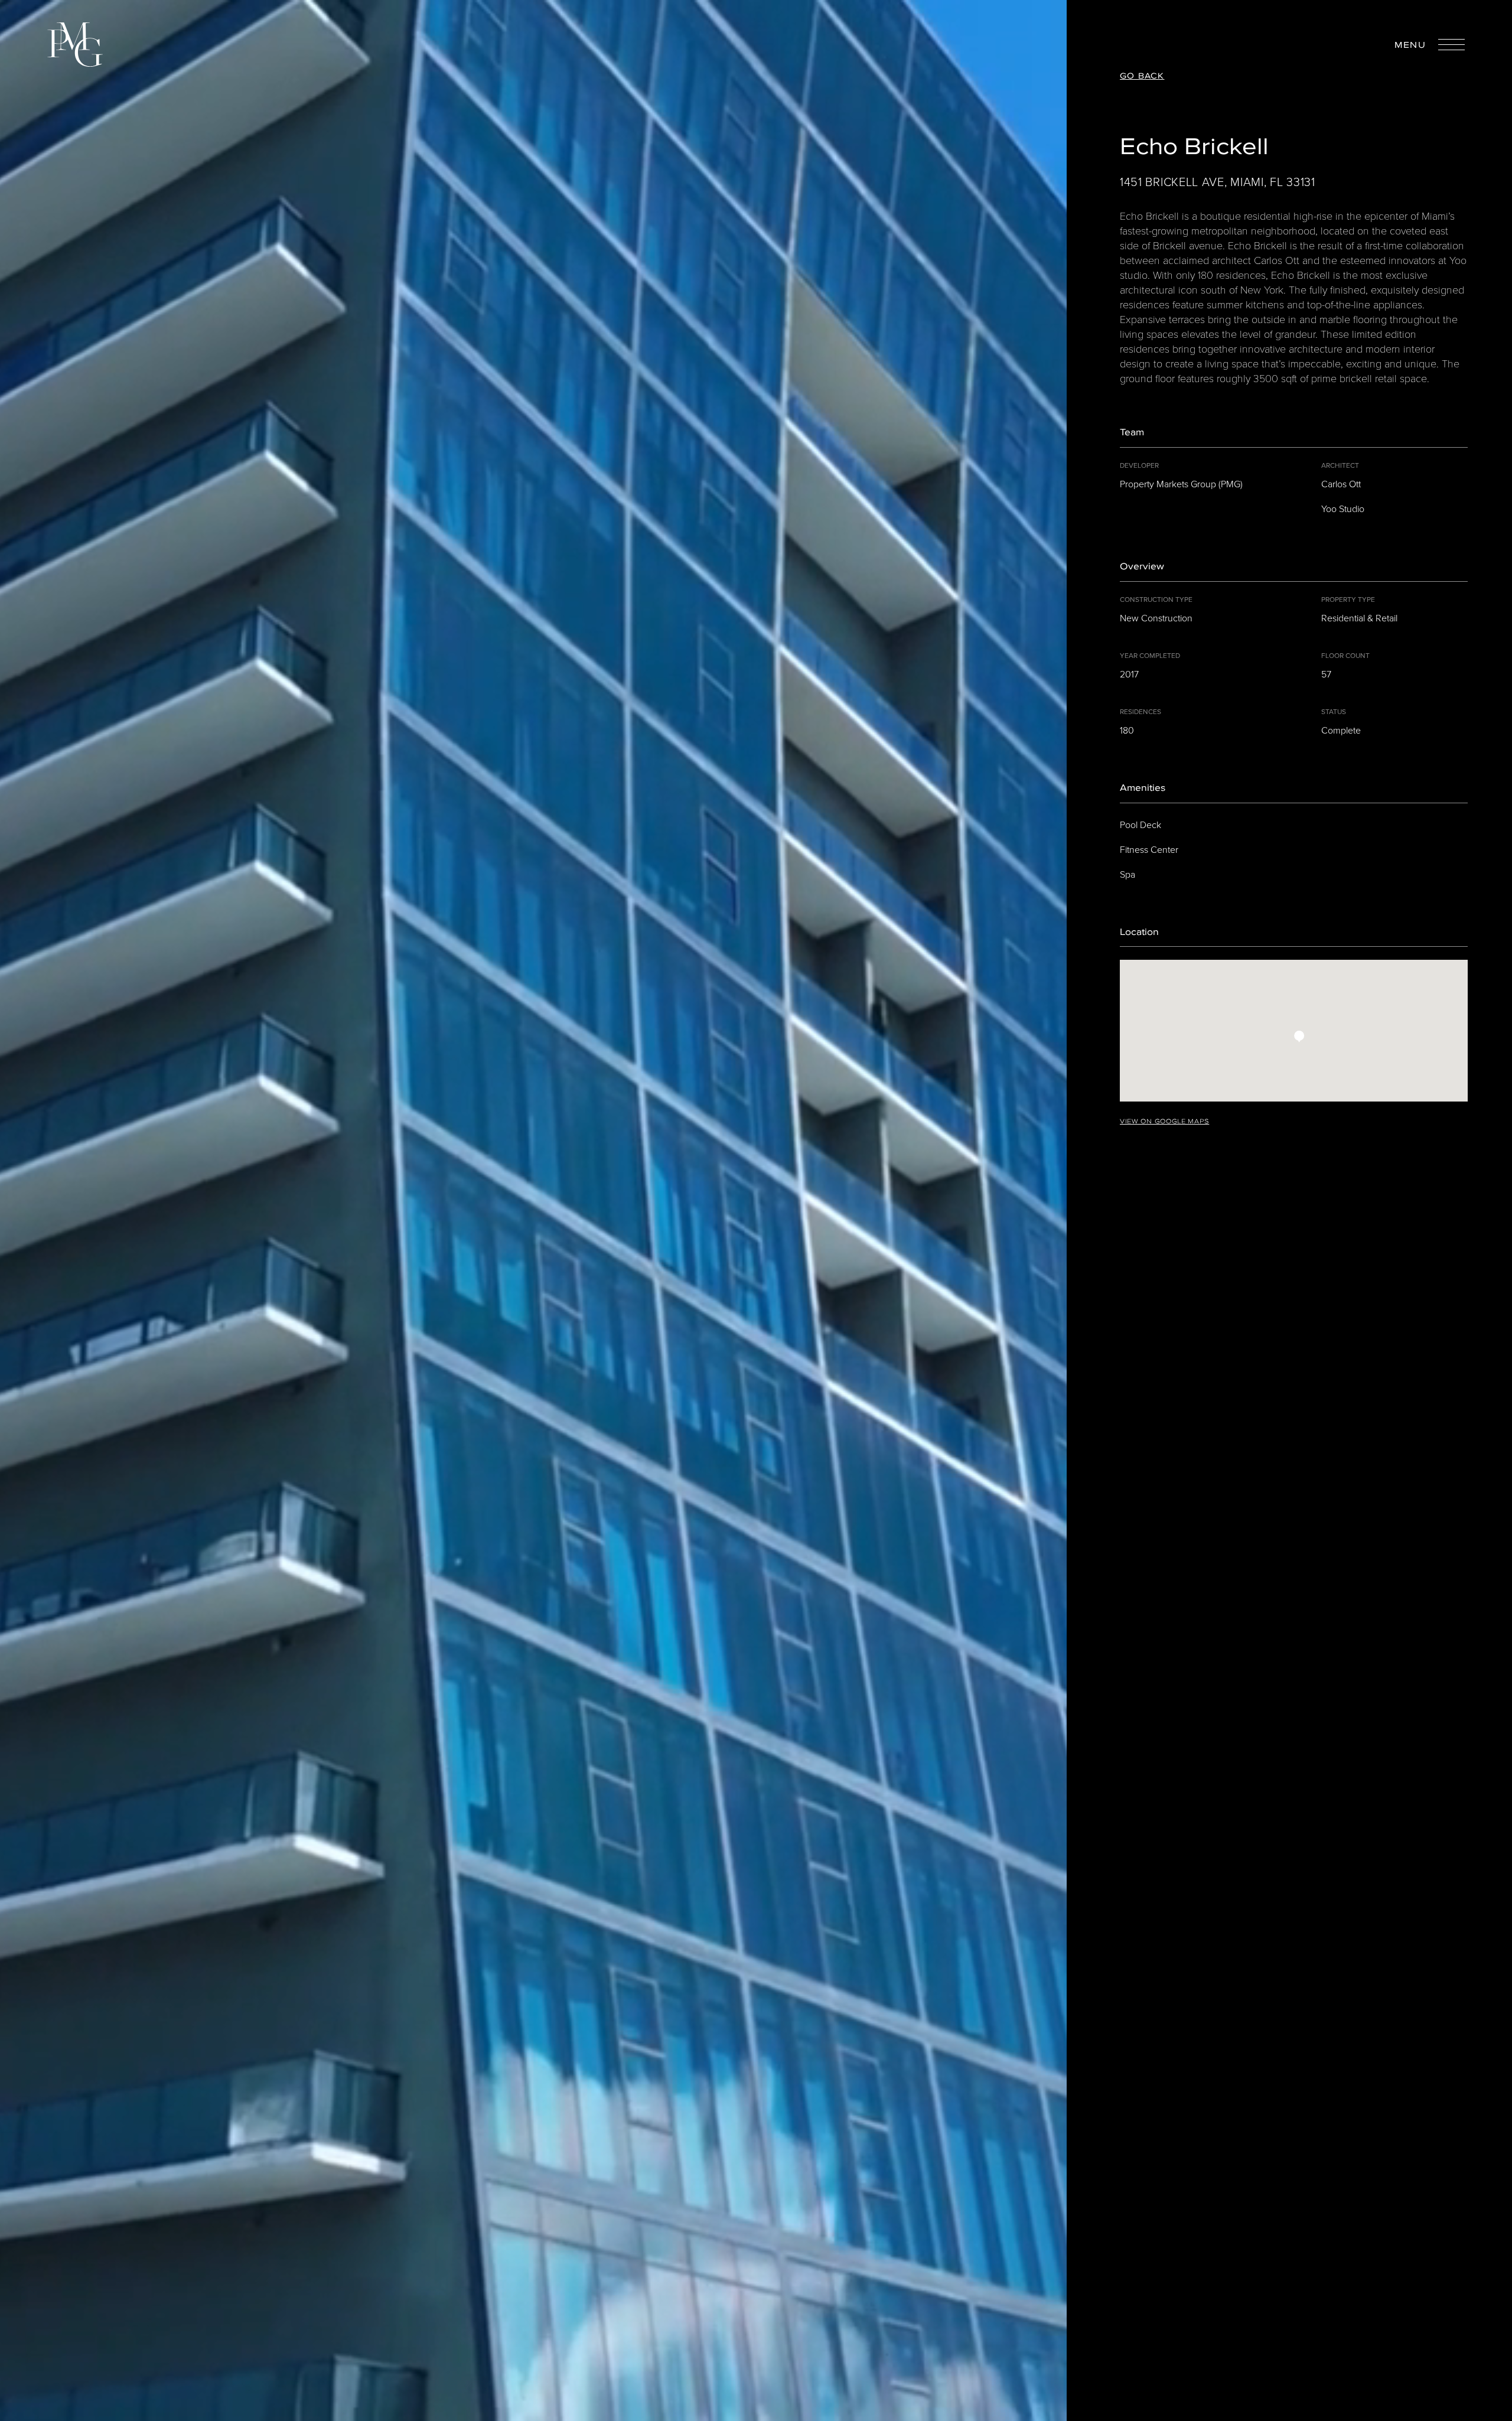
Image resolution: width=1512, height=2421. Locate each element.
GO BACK (1142, 76)
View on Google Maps (1164, 1121)
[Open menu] (1451, 45)
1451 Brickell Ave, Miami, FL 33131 (1218, 182)
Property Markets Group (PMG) (1181, 484)
